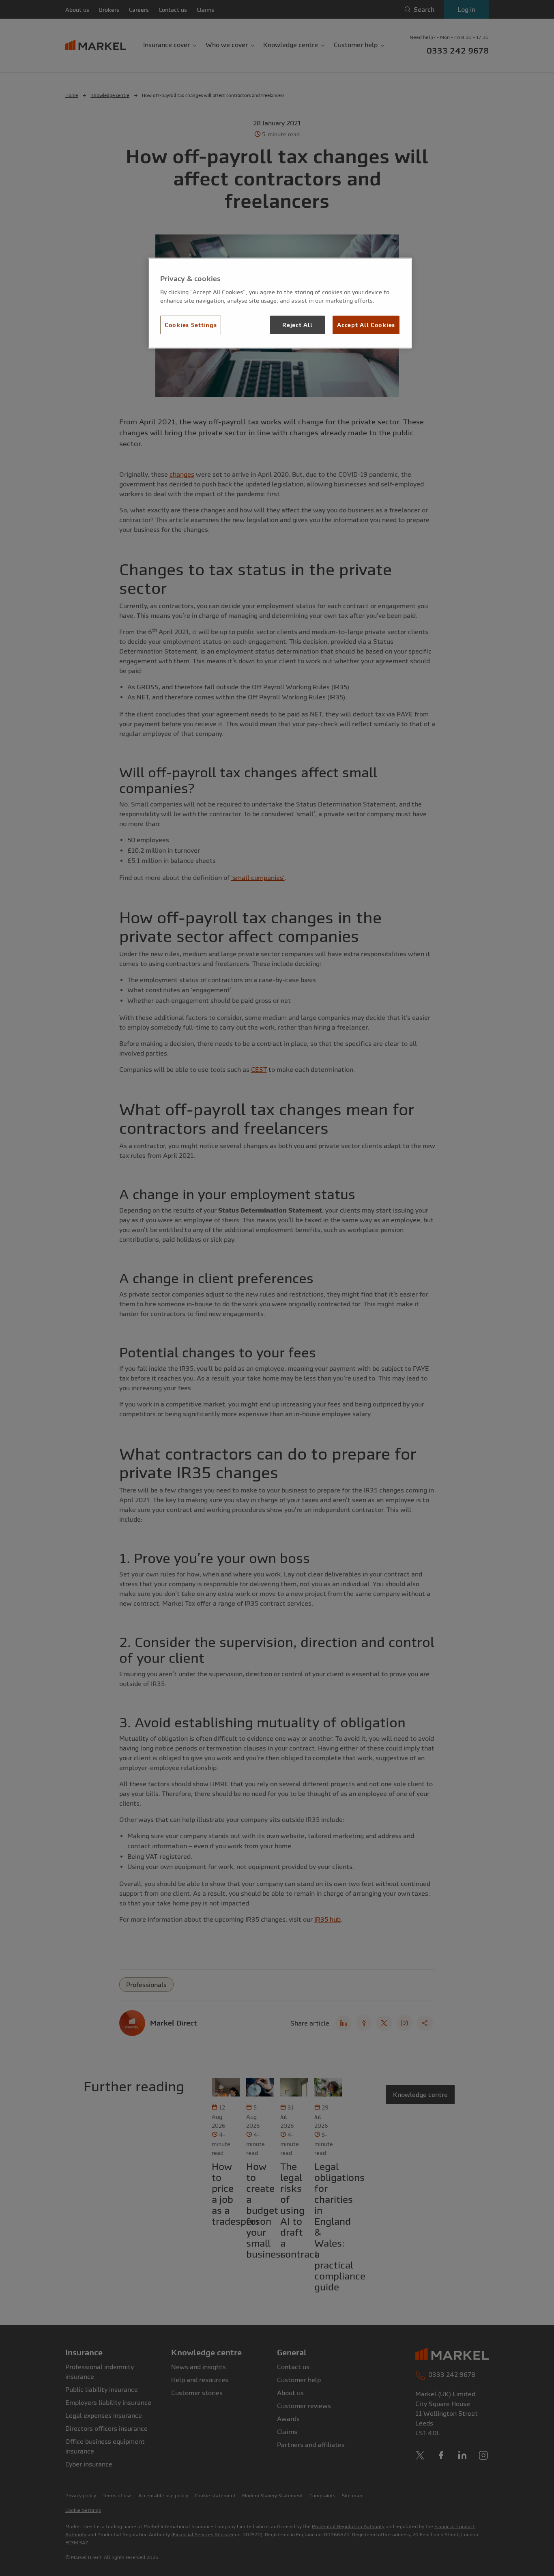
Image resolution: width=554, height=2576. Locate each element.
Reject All (297, 325)
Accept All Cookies (366, 325)
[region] (280, 303)
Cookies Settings (191, 325)
